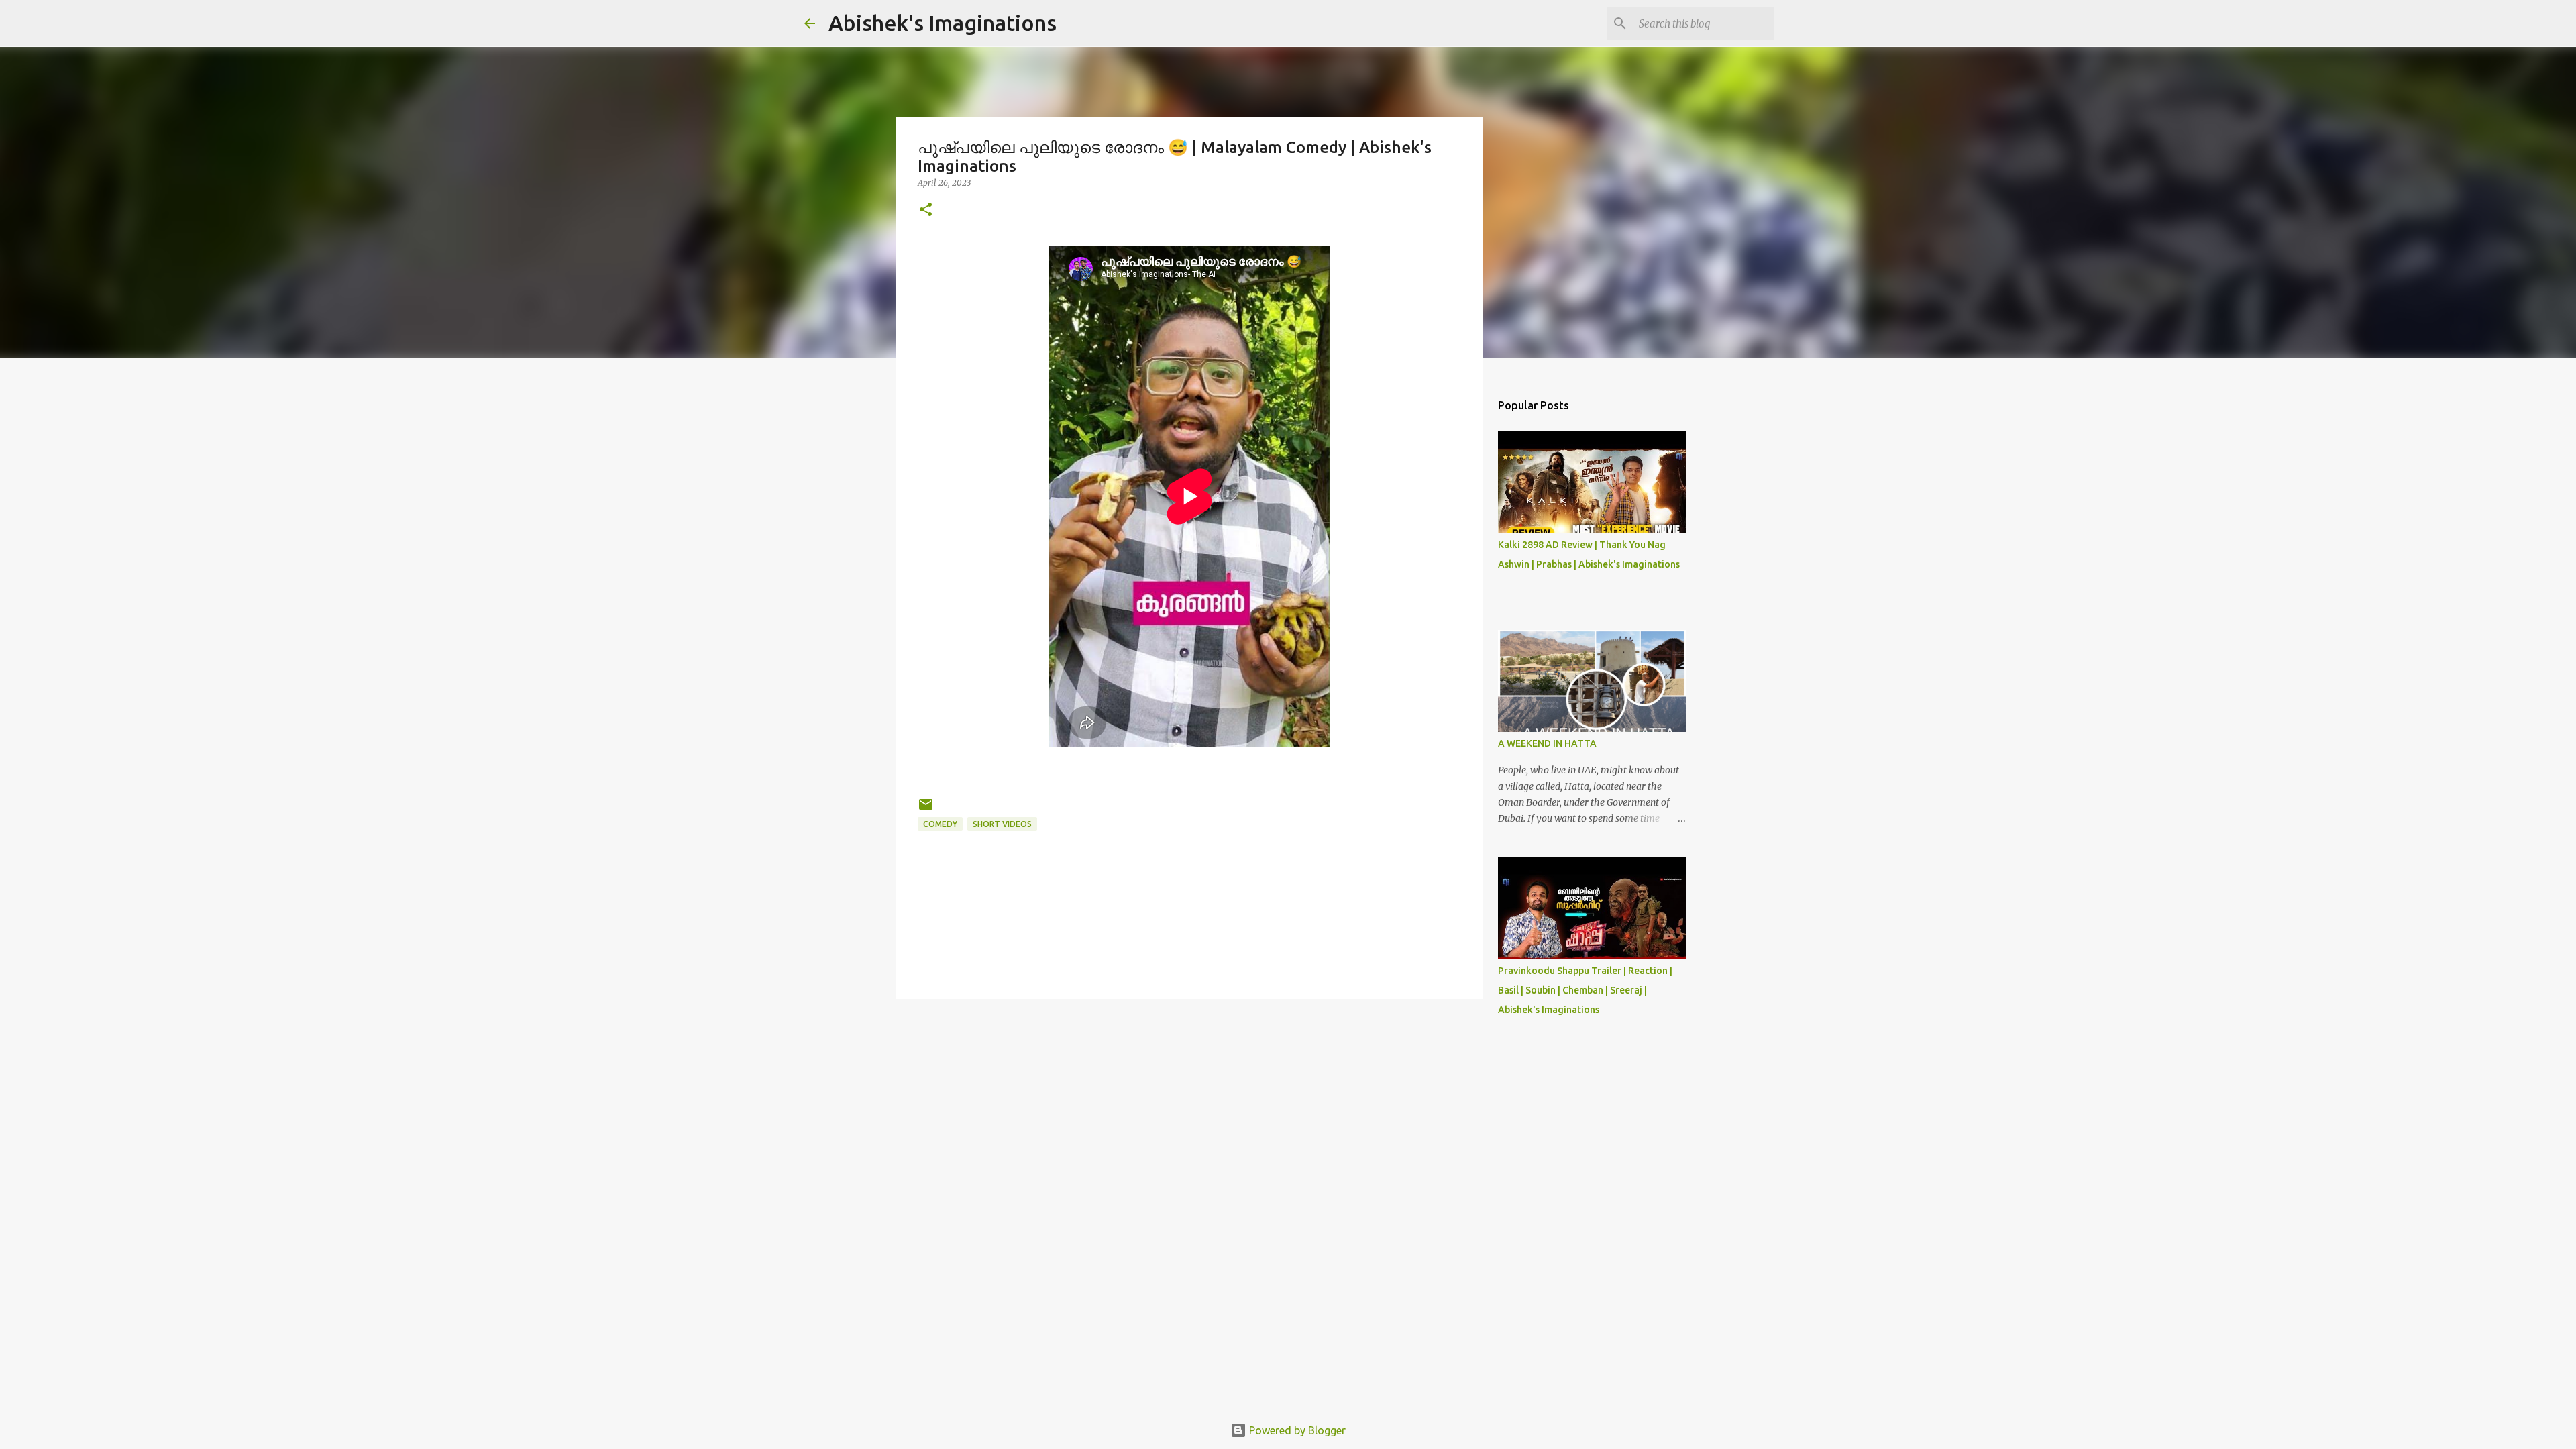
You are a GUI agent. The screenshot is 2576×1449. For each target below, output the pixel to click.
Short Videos (1002, 824)
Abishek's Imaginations (943, 23)
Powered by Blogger (1296, 1430)
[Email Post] (926, 809)
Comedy (940, 824)
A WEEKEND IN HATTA (1547, 743)
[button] (926, 210)
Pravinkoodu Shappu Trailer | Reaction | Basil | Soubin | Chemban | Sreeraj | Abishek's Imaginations (1585, 990)
